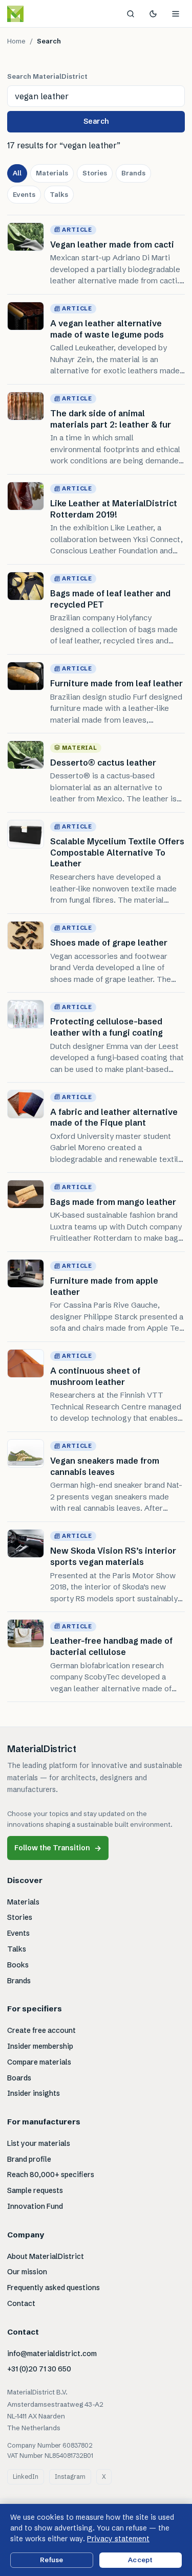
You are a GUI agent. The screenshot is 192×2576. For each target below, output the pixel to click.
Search (96, 121)
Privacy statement (118, 2539)
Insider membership (40, 2046)
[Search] (131, 14)
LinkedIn (26, 2477)
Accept (140, 2560)
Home (16, 41)
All (17, 173)
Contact (21, 2303)
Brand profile (29, 2159)
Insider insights (34, 2093)
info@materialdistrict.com (52, 2354)
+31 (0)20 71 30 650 (39, 2369)
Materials (52, 173)
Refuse (51, 2560)
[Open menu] (176, 14)
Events (24, 194)
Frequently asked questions (54, 2288)
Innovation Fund (35, 2206)
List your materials (39, 2143)
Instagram (70, 2477)
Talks (59, 194)
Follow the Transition (58, 1848)
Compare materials (39, 2062)
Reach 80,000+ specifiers (51, 2175)
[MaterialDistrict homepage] (38, 14)
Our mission (27, 2272)
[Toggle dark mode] (153, 14)
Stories (95, 173)
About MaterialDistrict (46, 2256)
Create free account (41, 2030)
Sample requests (35, 2190)
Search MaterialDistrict (47, 76)
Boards (19, 2078)
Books (18, 1965)
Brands (133, 173)
